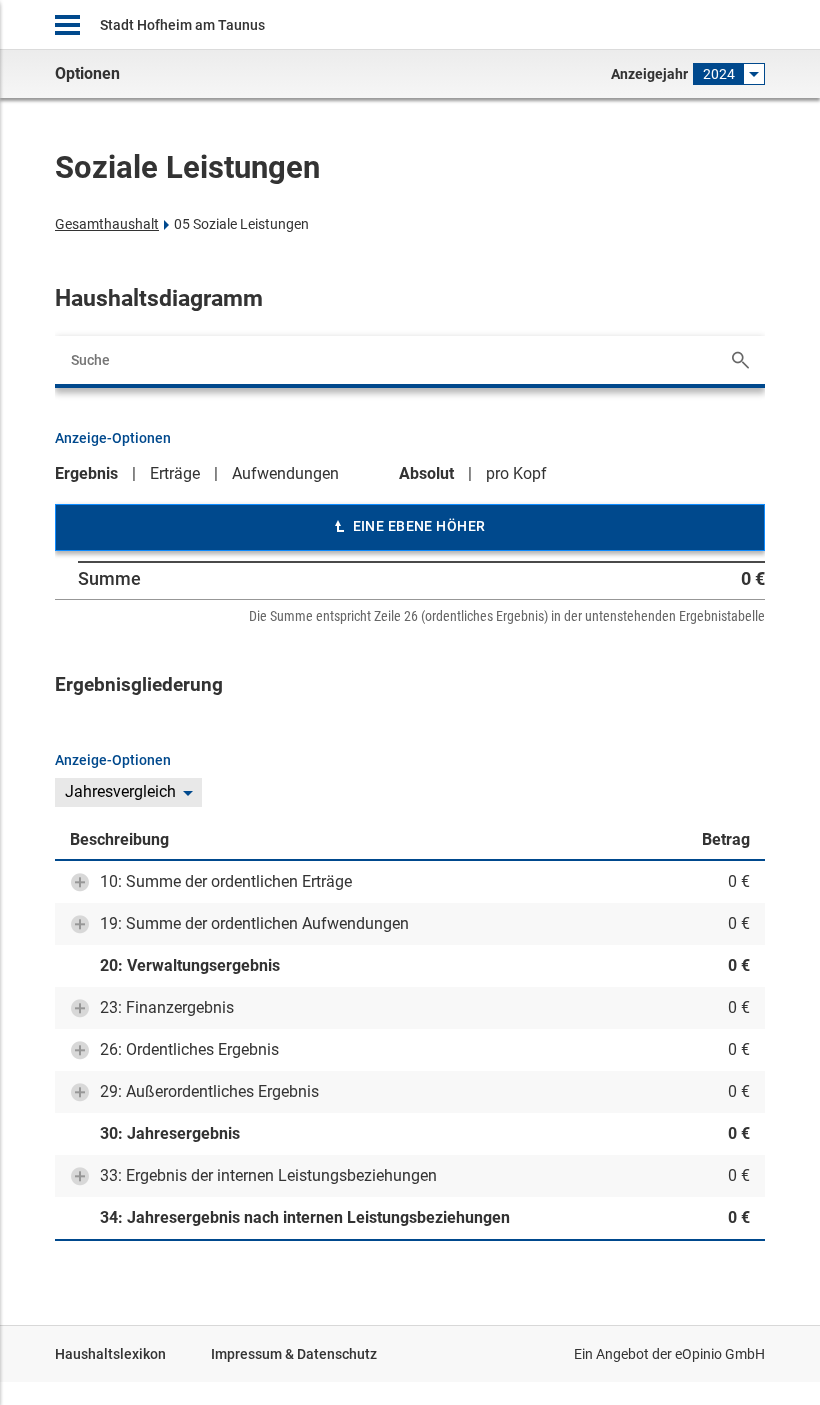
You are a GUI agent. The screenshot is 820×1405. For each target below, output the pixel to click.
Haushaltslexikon (110, 1354)
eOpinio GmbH (720, 1354)
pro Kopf (516, 473)
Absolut (426, 473)
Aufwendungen (285, 473)
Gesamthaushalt (107, 224)
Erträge (175, 473)
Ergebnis (86, 473)
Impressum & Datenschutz (294, 1354)
